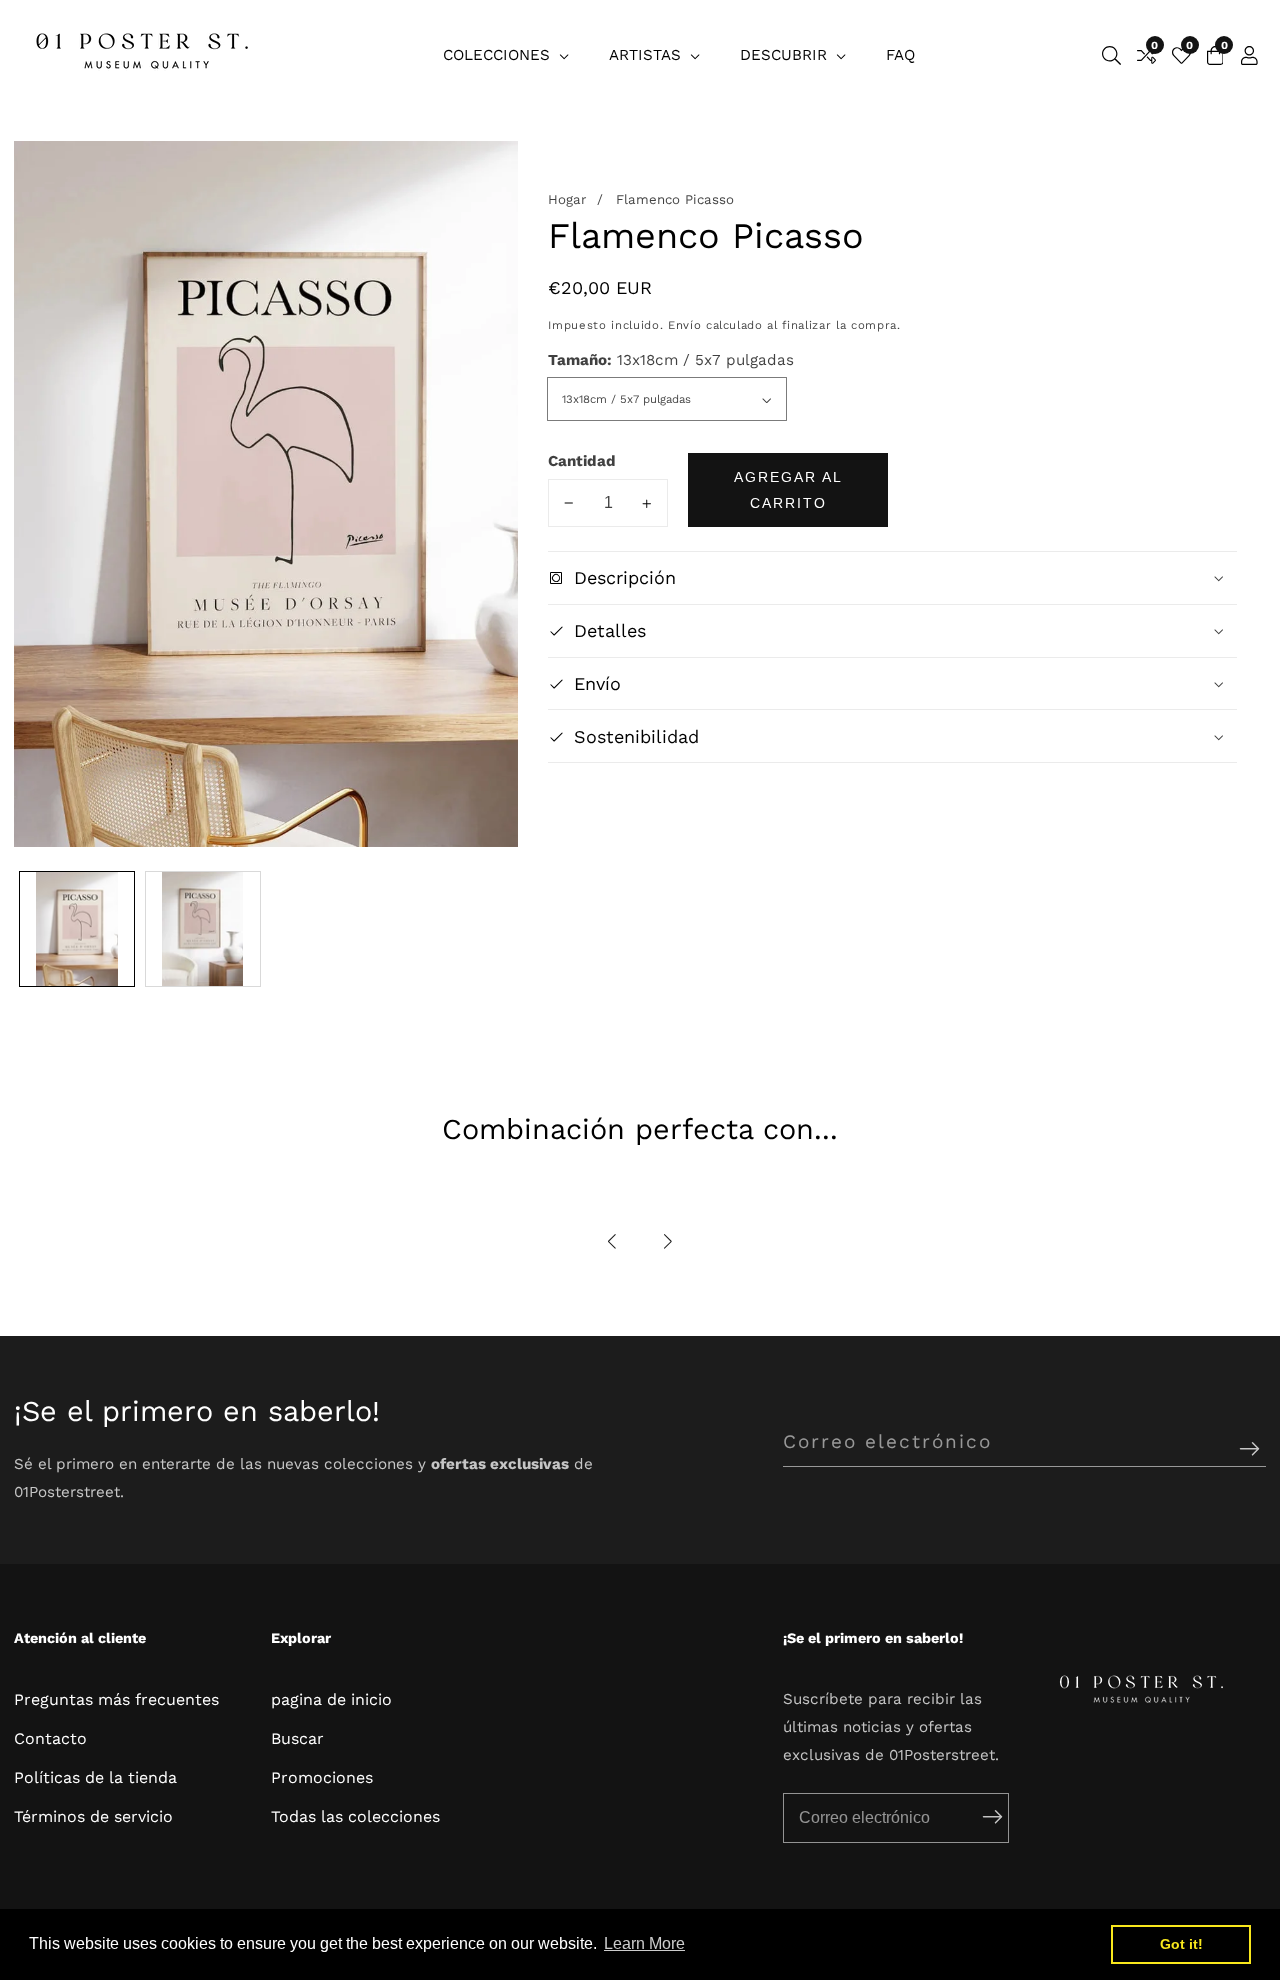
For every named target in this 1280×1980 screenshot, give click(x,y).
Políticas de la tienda (95, 1777)
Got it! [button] (1181, 1944)
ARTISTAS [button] (647, 55)
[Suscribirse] (1249, 1449)
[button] (613, 1241)
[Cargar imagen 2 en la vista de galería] (203, 929)
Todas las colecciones (355, 1816)
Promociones (322, 1777)
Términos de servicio (93, 1816)
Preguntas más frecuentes (116, 1699)
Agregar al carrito (788, 490)
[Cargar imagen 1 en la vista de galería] (77, 929)
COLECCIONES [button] (499, 55)
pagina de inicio (331, 1699)
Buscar (297, 1738)
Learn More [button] (644, 1943)
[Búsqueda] (1111, 55)
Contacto (50, 1738)
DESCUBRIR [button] (786, 55)
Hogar (567, 200)
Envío (684, 325)
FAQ (900, 55)
